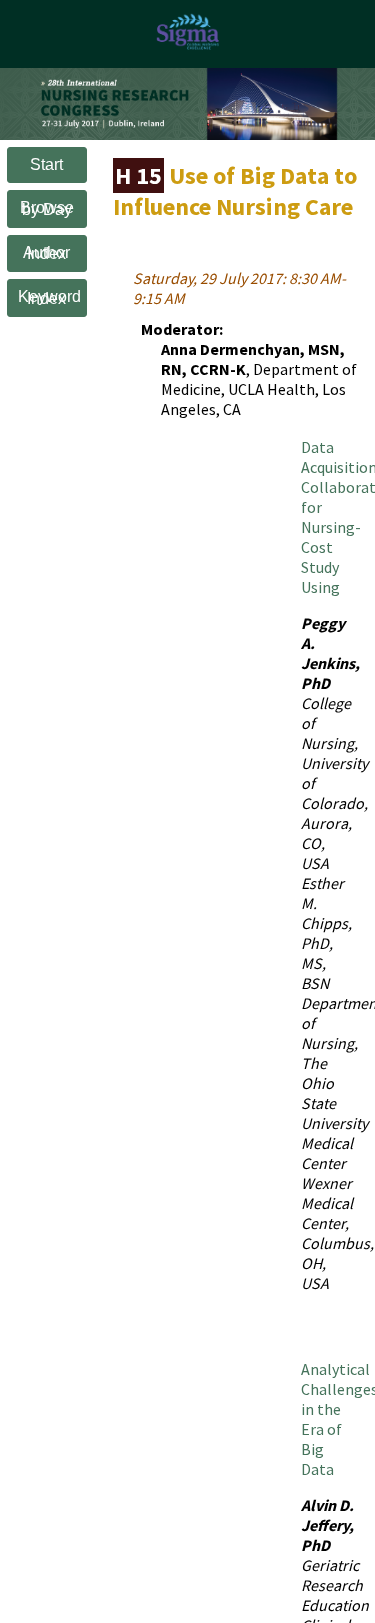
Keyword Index (49, 297)
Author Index (46, 253)
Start (46, 164)
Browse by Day (47, 208)
